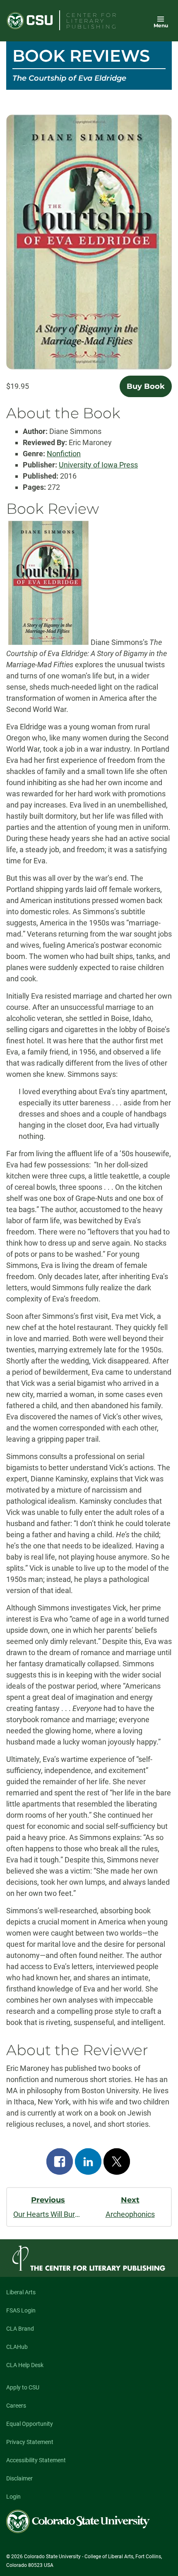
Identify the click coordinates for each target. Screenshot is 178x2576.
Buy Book (146, 386)
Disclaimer (19, 2478)
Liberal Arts (21, 2292)
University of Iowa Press (98, 465)
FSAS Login (21, 2310)
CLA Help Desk (25, 2365)
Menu (161, 25)
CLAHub (17, 2347)
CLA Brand (20, 2329)
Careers (16, 2406)
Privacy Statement (30, 2442)
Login (13, 2497)
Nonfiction (64, 454)
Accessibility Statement (36, 2460)
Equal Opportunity (30, 2424)
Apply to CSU (23, 2387)
